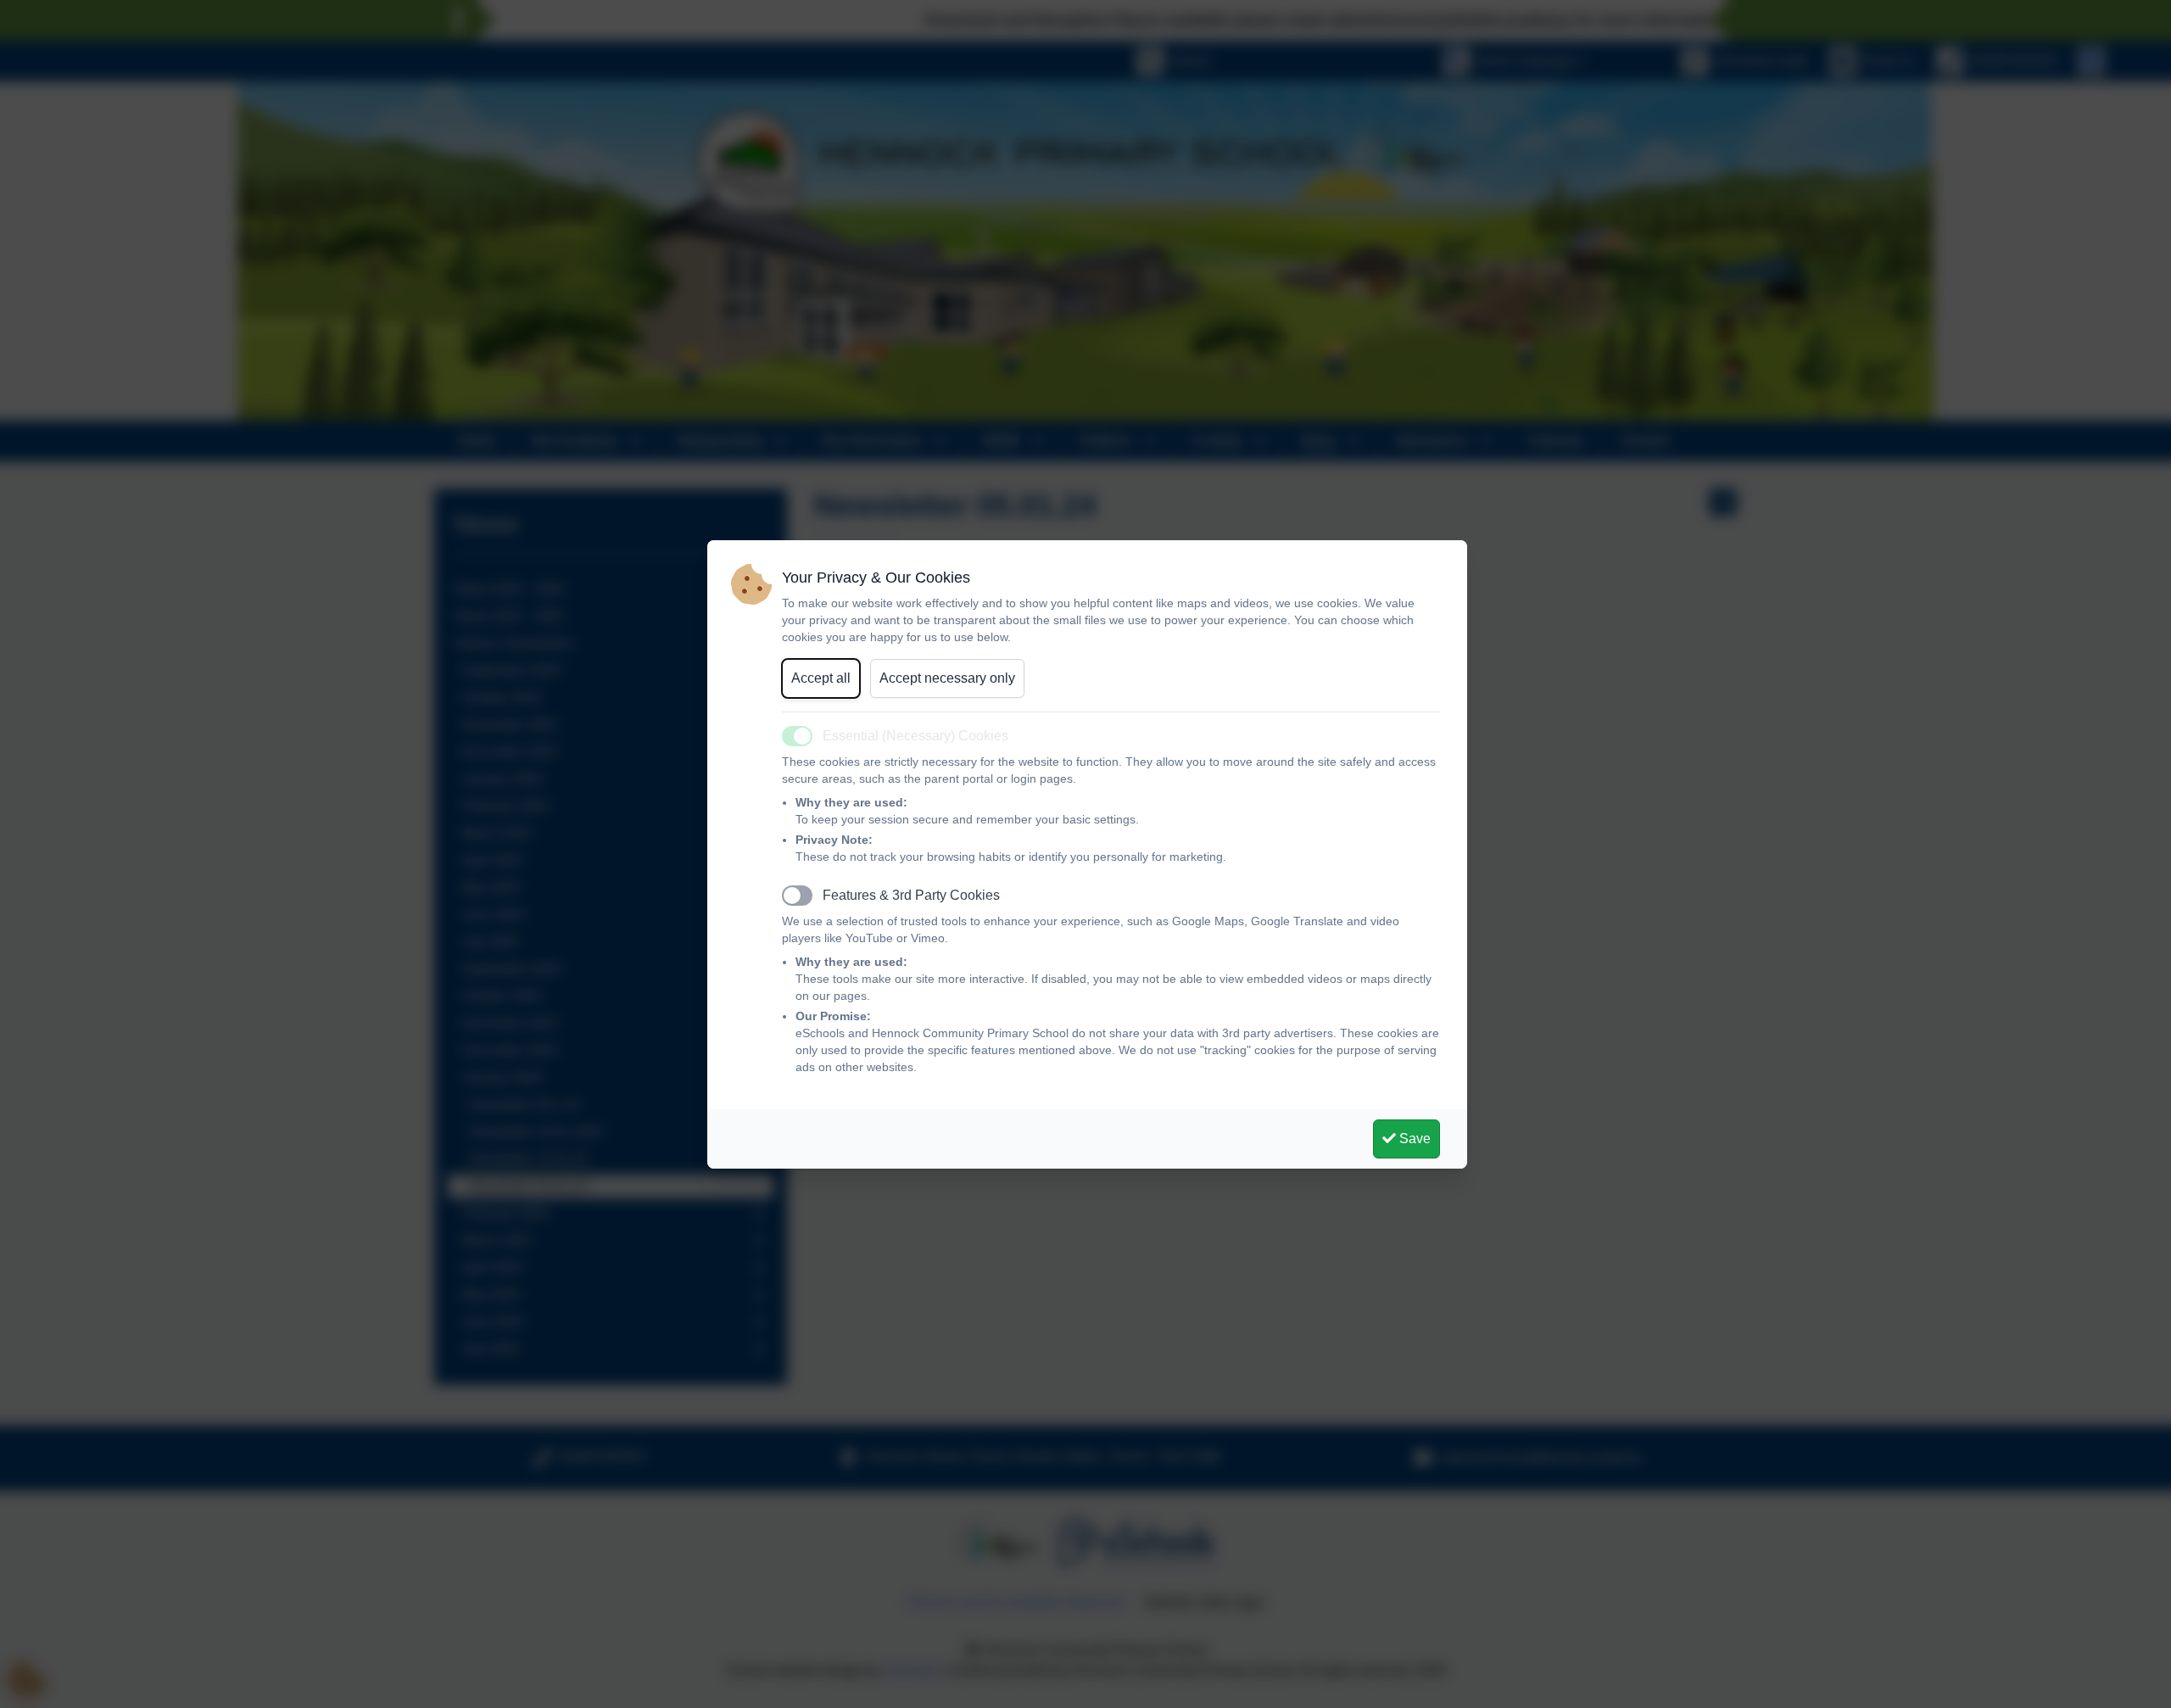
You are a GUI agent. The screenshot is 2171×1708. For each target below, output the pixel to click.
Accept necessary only (947, 678)
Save (1413, 1139)
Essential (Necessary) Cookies (915, 736)
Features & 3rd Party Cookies (911, 895)
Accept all (821, 678)
